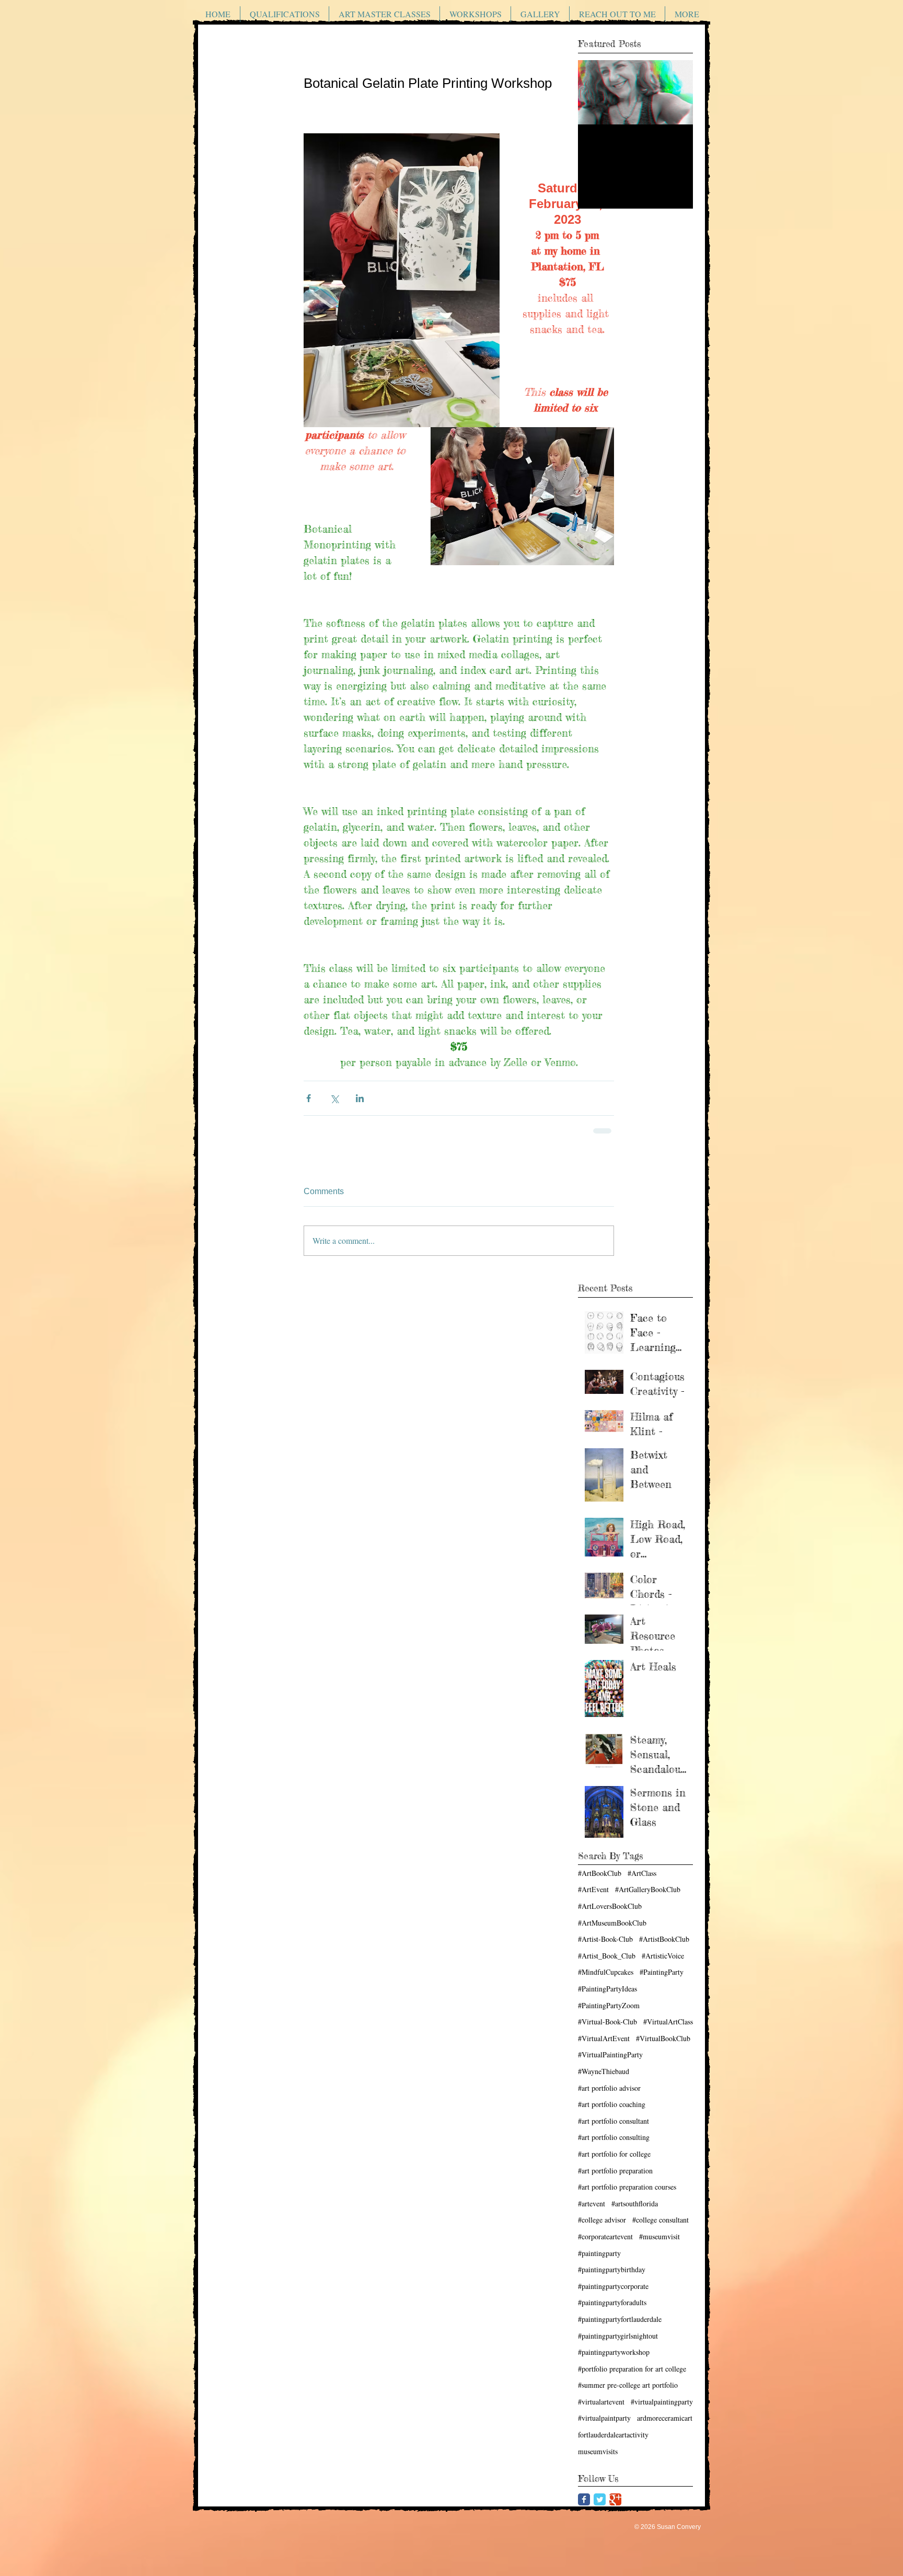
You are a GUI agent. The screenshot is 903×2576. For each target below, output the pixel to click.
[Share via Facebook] (309, 1098)
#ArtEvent (593, 1889)
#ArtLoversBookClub (610, 1906)
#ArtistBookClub (664, 1939)
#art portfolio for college (614, 2154)
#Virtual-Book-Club (607, 2022)
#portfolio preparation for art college (632, 2369)
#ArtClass (642, 1873)
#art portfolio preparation (615, 2171)
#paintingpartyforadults (612, 2302)
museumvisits (598, 2451)
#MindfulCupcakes (606, 1972)
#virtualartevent (601, 2402)
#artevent (592, 2203)
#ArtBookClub (600, 1873)
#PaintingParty (662, 1972)
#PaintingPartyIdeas (607, 1989)
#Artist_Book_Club (607, 1956)
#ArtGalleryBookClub (648, 1889)
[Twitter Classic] (600, 2499)
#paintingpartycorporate (613, 2286)
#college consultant (661, 2220)
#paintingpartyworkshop (614, 2352)
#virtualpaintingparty (662, 2402)
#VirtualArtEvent (604, 2038)
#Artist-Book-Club (605, 1939)
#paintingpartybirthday (612, 2269)
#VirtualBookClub (663, 2038)
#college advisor (602, 2220)
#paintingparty (599, 2253)
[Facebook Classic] (584, 2499)
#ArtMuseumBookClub (612, 1923)
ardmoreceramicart (665, 2418)
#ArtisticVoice (663, 1956)
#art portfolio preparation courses (627, 2187)
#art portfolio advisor (609, 2088)
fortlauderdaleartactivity (613, 2435)
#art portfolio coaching (612, 2104)
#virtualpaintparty (604, 2418)
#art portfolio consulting (614, 2137)
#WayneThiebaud (604, 2071)
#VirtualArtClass (668, 2022)
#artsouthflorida (635, 2203)
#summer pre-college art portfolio (628, 2385)
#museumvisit (659, 2236)
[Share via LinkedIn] (360, 1098)
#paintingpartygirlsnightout (618, 2336)
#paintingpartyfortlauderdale (620, 2319)
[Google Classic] (615, 2499)
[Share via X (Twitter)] (334, 1098)
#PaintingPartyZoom (609, 2005)
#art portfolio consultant (613, 2121)
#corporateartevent (605, 2236)
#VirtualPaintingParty (610, 2054)
